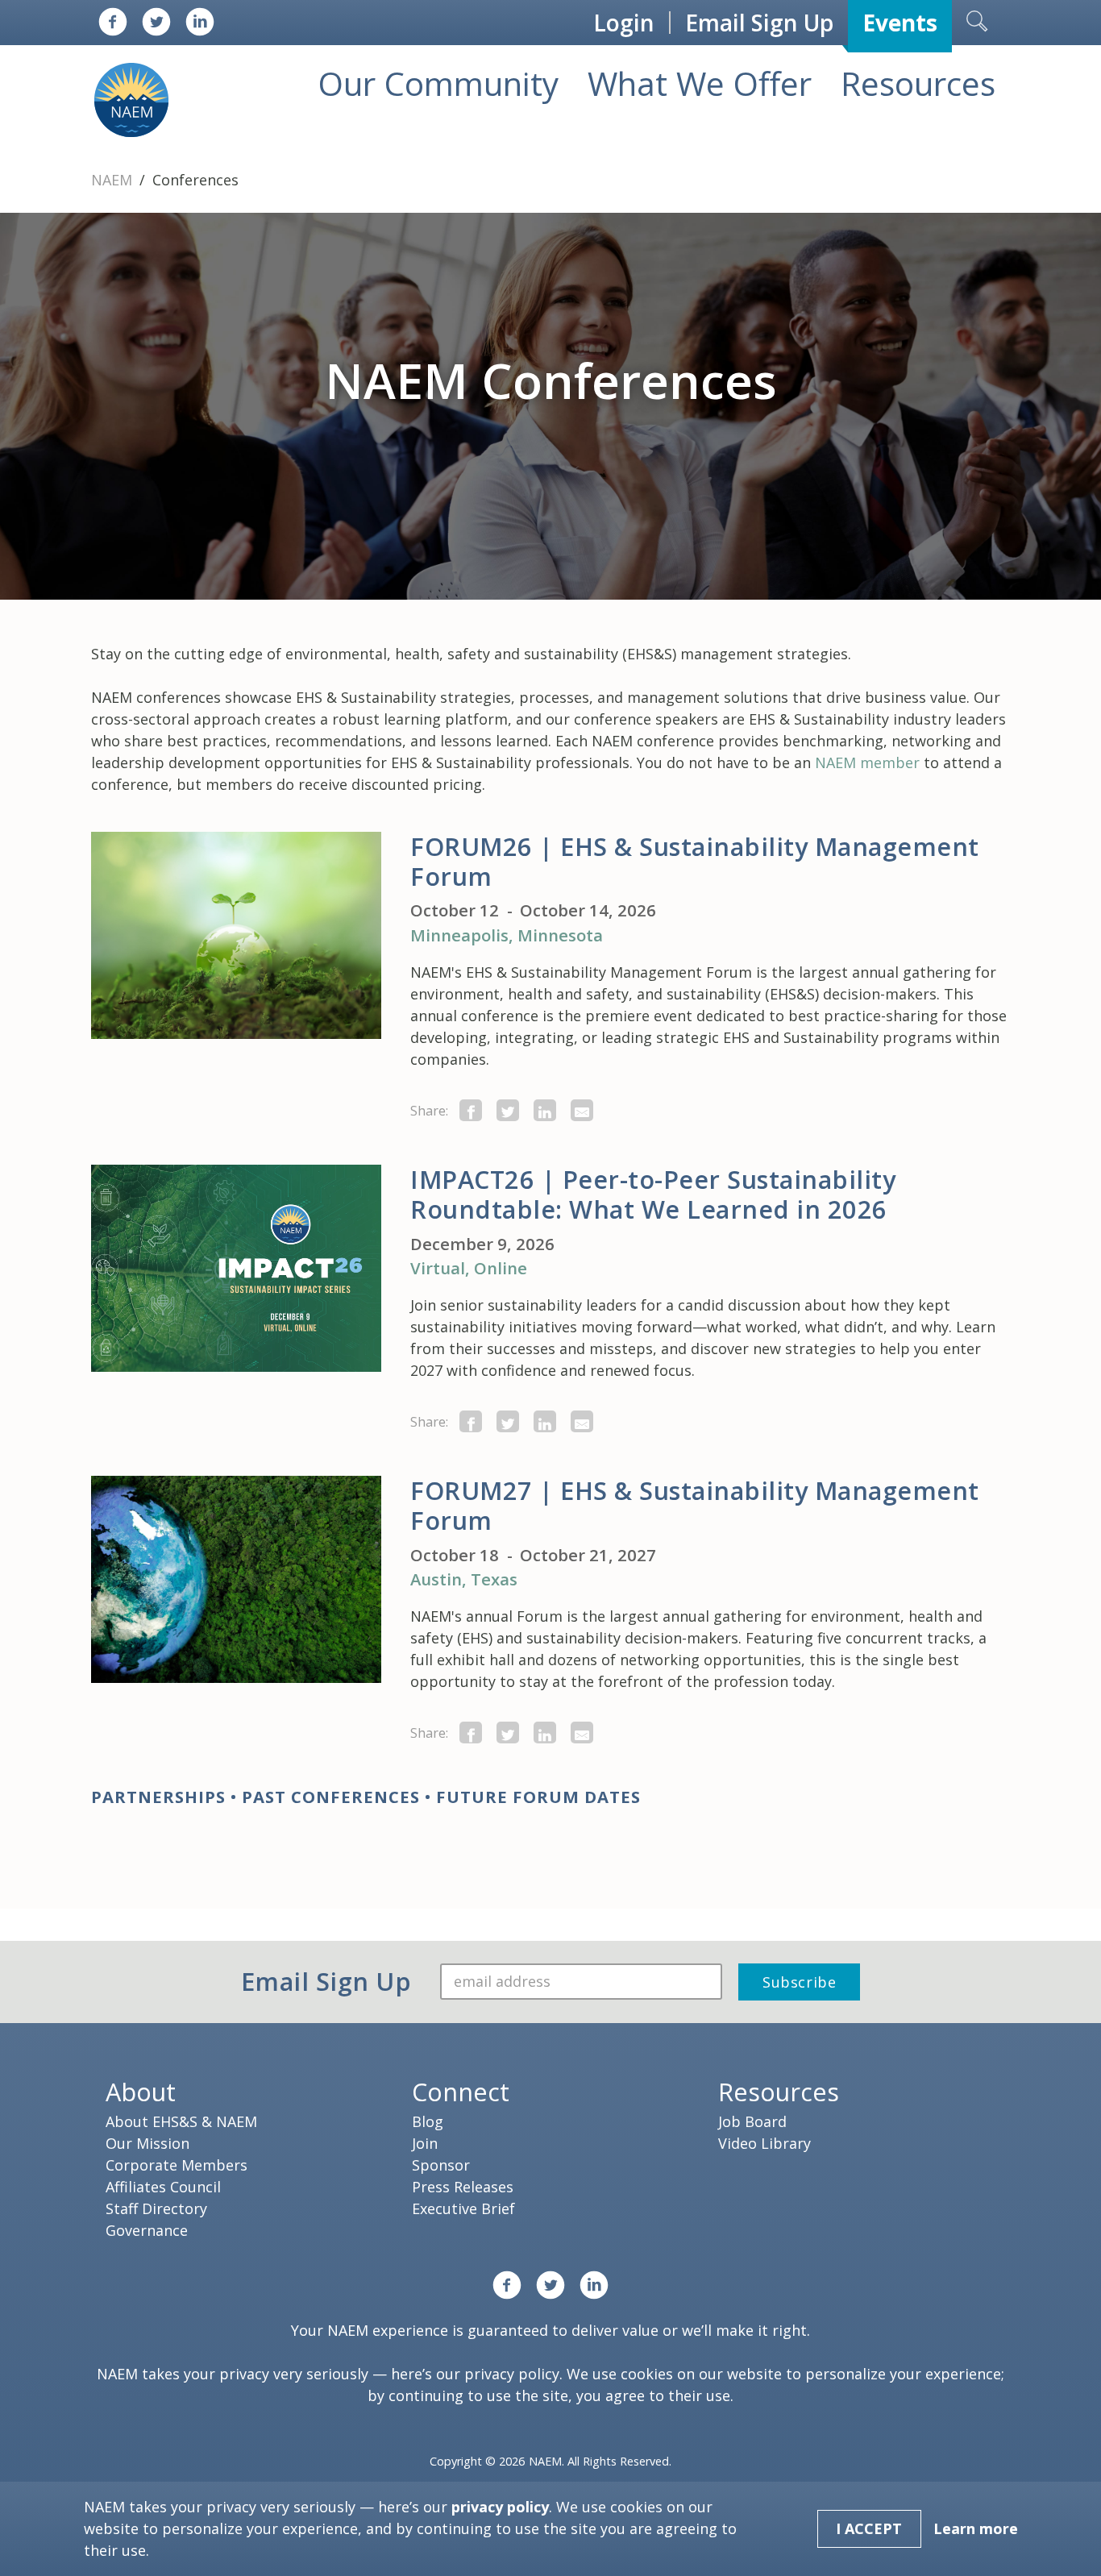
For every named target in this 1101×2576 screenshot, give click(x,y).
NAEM (114, 180)
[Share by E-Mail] (582, 1110)
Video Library (764, 2143)
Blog (428, 2121)
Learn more (976, 2528)
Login (624, 23)
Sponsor (441, 2165)
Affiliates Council (163, 2187)
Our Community (438, 83)
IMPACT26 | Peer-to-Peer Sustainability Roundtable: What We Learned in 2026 (653, 1194)
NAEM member (867, 762)
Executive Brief (463, 2208)
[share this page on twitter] (508, 1110)
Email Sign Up (759, 23)
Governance (147, 2230)
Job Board (752, 2121)
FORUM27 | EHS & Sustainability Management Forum (695, 1505)
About (141, 2092)
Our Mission (147, 2143)
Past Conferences (331, 1797)
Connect (461, 2092)
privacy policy (512, 2374)
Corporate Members (177, 2165)
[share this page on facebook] (471, 1110)
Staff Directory (156, 2208)
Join (425, 2143)
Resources (918, 83)
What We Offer (700, 83)
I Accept (869, 2528)
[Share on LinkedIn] (545, 1110)
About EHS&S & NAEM (181, 2121)
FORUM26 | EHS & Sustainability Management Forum (695, 861)
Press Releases (463, 2187)
